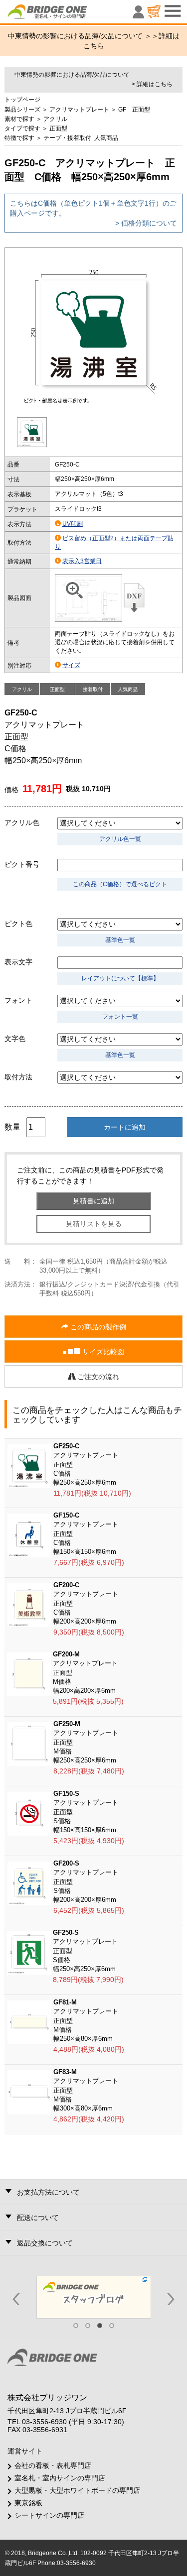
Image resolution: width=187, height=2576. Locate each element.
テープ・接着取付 (67, 138)
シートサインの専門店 (49, 2515)
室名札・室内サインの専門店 (60, 2478)
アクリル (55, 119)
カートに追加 (125, 1127)
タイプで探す (22, 128)
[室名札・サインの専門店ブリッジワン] (64, 14)
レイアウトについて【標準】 (120, 978)
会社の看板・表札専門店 (53, 2465)
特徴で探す (19, 138)
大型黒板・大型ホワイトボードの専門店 (77, 2490)
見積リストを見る (94, 1224)
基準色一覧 (120, 940)
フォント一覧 (120, 1017)
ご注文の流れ (97, 1377)
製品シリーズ (22, 110)
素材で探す (19, 119)
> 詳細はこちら (152, 84)
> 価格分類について (146, 223)
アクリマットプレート (79, 110)
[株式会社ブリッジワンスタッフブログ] (94, 2297)
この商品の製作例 (97, 1327)
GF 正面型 (134, 110)
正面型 (58, 128)
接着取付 (93, 689)
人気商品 (106, 138)
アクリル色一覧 (120, 839)
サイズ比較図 (102, 1352)
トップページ (22, 100)
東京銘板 (28, 2503)
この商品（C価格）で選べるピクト (120, 884)
